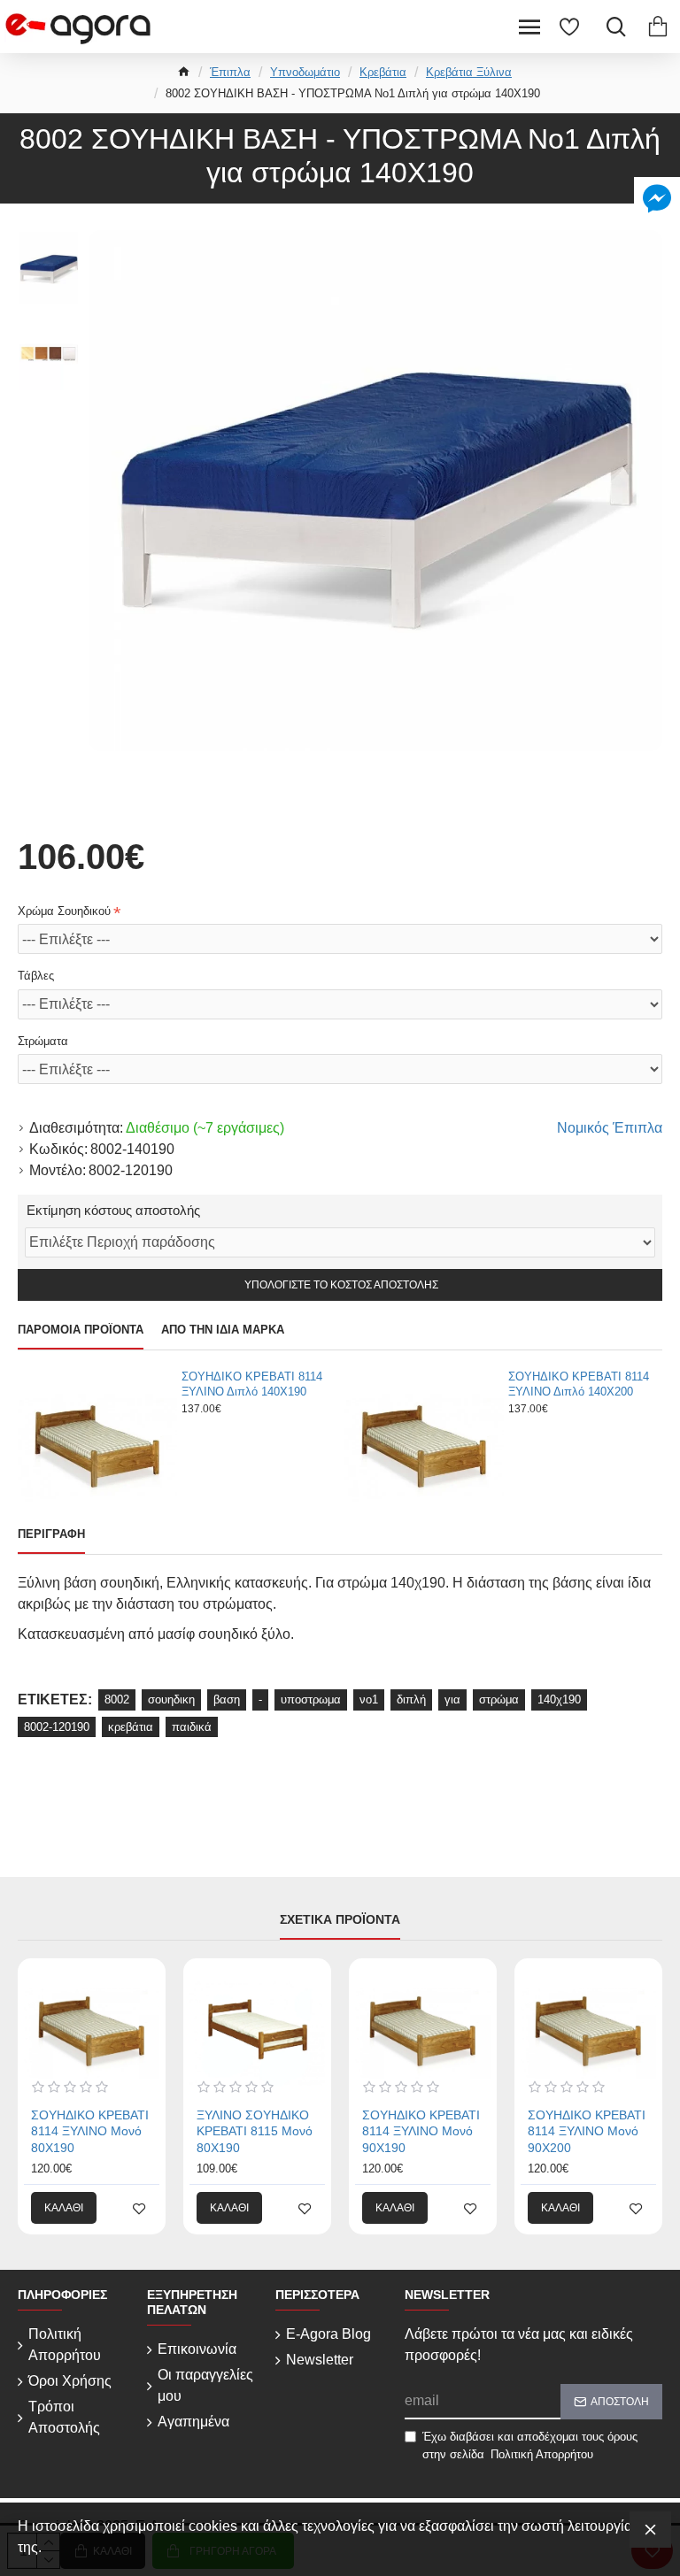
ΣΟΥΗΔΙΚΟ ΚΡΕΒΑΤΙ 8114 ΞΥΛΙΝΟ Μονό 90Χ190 (421, 2131)
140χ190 (559, 1699)
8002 (117, 1699)
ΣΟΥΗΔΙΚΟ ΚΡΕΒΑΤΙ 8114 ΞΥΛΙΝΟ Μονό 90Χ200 (587, 2131)
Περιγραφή (51, 1534)
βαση (227, 1699)
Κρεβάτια (383, 72)
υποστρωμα (311, 1699)
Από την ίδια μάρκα (223, 1330)
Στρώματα (43, 1041)
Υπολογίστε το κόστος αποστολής (340, 1285)
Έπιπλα (230, 72)
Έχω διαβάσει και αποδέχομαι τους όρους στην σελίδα (530, 2445)
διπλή (411, 1699)
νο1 (369, 1699)
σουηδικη (171, 1699)
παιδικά (192, 1727)
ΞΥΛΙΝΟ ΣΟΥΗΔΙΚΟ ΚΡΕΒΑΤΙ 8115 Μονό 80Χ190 (255, 2131)
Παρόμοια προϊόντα (81, 1330)
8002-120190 (57, 1727)
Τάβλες (36, 976)
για (452, 1699)
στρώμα (499, 1699)
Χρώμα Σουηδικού (64, 911)
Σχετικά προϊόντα (340, 1919)
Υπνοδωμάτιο (305, 72)
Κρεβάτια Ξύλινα (469, 72)
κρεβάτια (131, 1727)
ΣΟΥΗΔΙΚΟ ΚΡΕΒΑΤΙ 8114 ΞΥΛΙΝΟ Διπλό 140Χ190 (252, 1384)
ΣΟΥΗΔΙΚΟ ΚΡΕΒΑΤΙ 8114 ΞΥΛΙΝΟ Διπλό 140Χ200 (579, 1384)
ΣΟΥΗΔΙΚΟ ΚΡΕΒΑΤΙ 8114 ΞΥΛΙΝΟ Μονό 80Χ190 (90, 2131)
